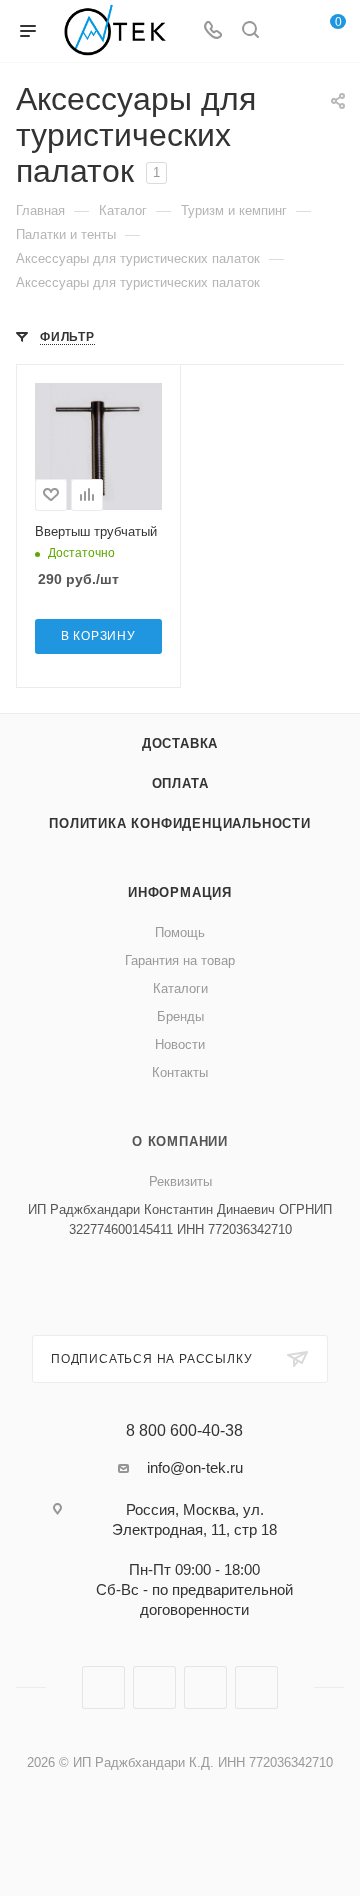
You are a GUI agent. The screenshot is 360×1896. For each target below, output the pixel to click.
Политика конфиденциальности (180, 823)
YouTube (205, 1687)
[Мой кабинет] (288, 31)
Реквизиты (180, 1181)
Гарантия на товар (180, 960)
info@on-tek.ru (195, 1467)
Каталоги (180, 988)
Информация (180, 892)
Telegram (154, 1687)
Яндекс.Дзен (256, 1687)
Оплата (180, 783)
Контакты (180, 1072)
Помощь (180, 932)
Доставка (180, 743)
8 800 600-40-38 (184, 1431)
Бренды (180, 1016)
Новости (180, 1044)
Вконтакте (103, 1687)
